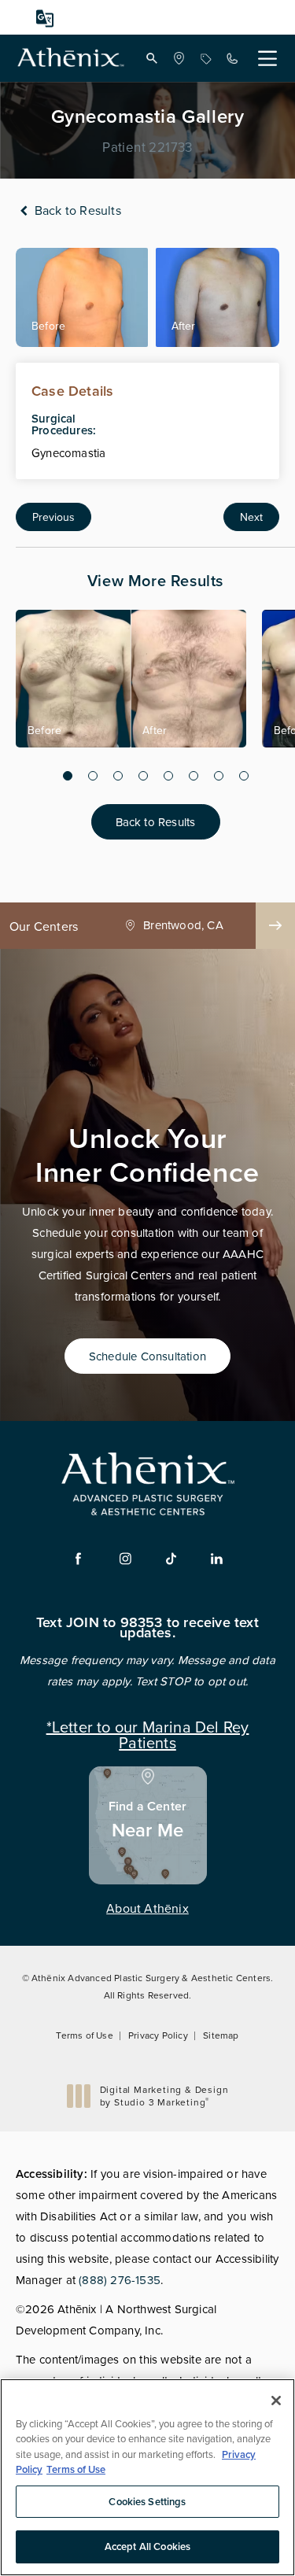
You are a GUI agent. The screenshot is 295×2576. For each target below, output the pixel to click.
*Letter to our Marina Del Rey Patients (148, 1733)
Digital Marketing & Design (164, 2096)
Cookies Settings (147, 2502)
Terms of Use (84, 2035)
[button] (152, 58)
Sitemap (221, 2035)
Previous (53, 517)
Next (251, 517)
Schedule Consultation (147, 1356)
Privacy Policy (158, 2035)
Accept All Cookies (147, 2546)
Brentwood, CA (183, 925)
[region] (147, 2477)
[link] (179, 58)
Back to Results (76, 210)
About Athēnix (147, 1908)
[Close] (276, 2401)
